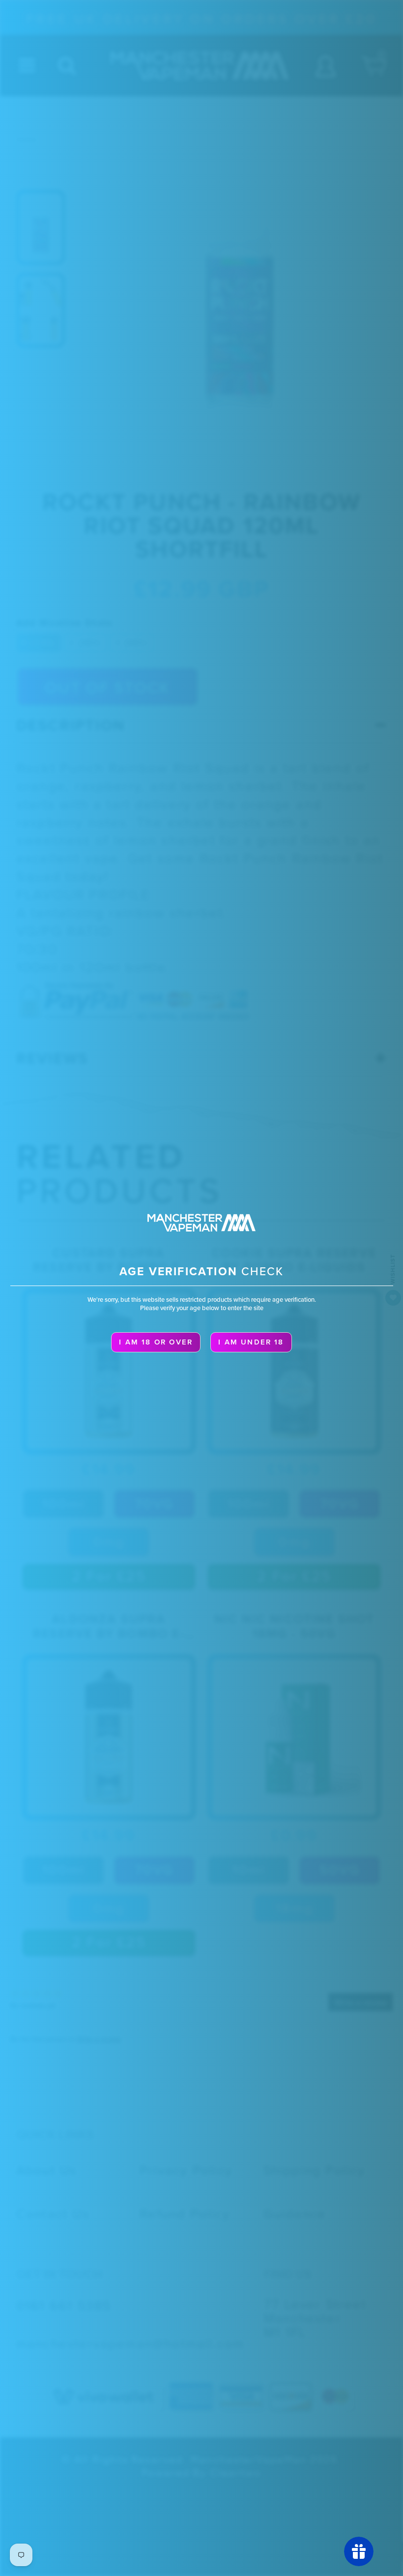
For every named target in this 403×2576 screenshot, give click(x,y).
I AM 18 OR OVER (156, 1342)
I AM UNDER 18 (251, 1342)
